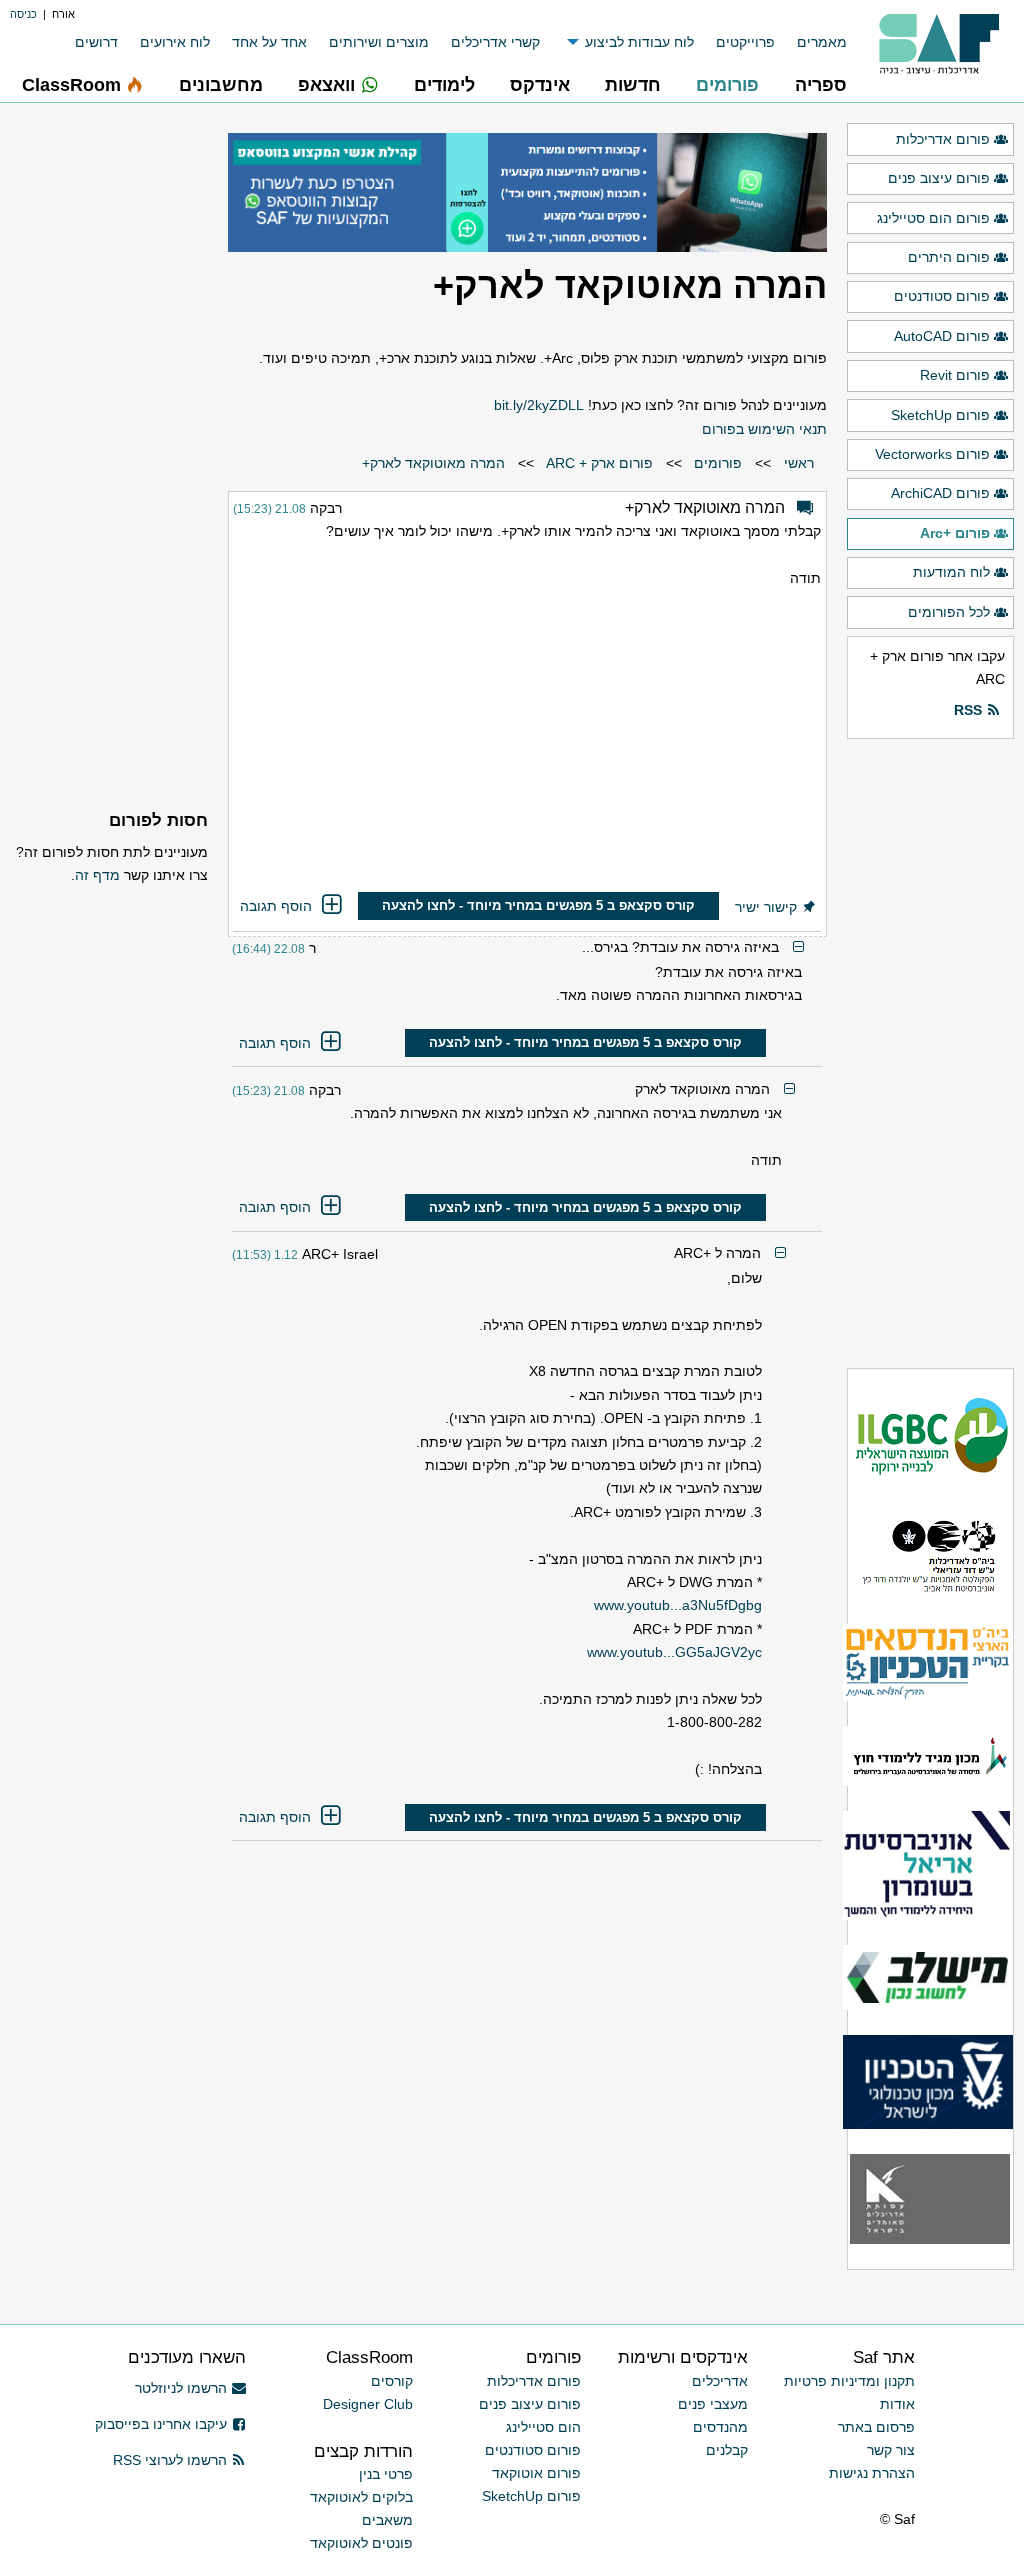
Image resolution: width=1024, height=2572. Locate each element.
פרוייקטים (745, 42)
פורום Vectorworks (932, 454)
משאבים (387, 2520)
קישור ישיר (766, 907)
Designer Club (368, 2404)
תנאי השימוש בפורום (764, 429)
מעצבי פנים (713, 2404)
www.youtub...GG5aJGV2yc (674, 1652)
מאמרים (822, 42)
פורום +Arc (955, 533)
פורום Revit (955, 375)
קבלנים (727, 2450)
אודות (897, 2404)
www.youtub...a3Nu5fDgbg (678, 1605)
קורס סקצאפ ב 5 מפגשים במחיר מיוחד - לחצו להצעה (538, 905)
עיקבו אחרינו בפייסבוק (161, 2424)
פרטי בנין (386, 2474)
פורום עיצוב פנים (939, 178)
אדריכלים (720, 2381)
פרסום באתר (876, 2427)
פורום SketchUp (940, 415)
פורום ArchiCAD (940, 493)
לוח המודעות (951, 572)
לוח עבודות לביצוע (639, 42)
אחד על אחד (269, 42)
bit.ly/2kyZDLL (539, 405)
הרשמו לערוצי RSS (170, 2460)
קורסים (392, 2381)
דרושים (96, 42)
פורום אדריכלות (943, 139)
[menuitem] (811, 42)
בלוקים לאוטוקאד (361, 2497)
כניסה (23, 14)
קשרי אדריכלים (495, 42)
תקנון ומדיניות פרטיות (849, 2381)
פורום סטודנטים (942, 296)
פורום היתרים (949, 257)
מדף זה (97, 875)
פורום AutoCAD (942, 336)
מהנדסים (720, 2427)
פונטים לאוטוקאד (361, 2543)
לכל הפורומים (949, 612)
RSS (968, 710)
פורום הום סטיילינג (933, 218)
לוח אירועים (175, 42)
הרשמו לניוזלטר (181, 2388)
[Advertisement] (527, 743)
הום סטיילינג (543, 2427)
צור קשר (891, 2450)
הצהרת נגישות (872, 2473)
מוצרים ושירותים (379, 42)
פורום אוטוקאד (536, 2473)
